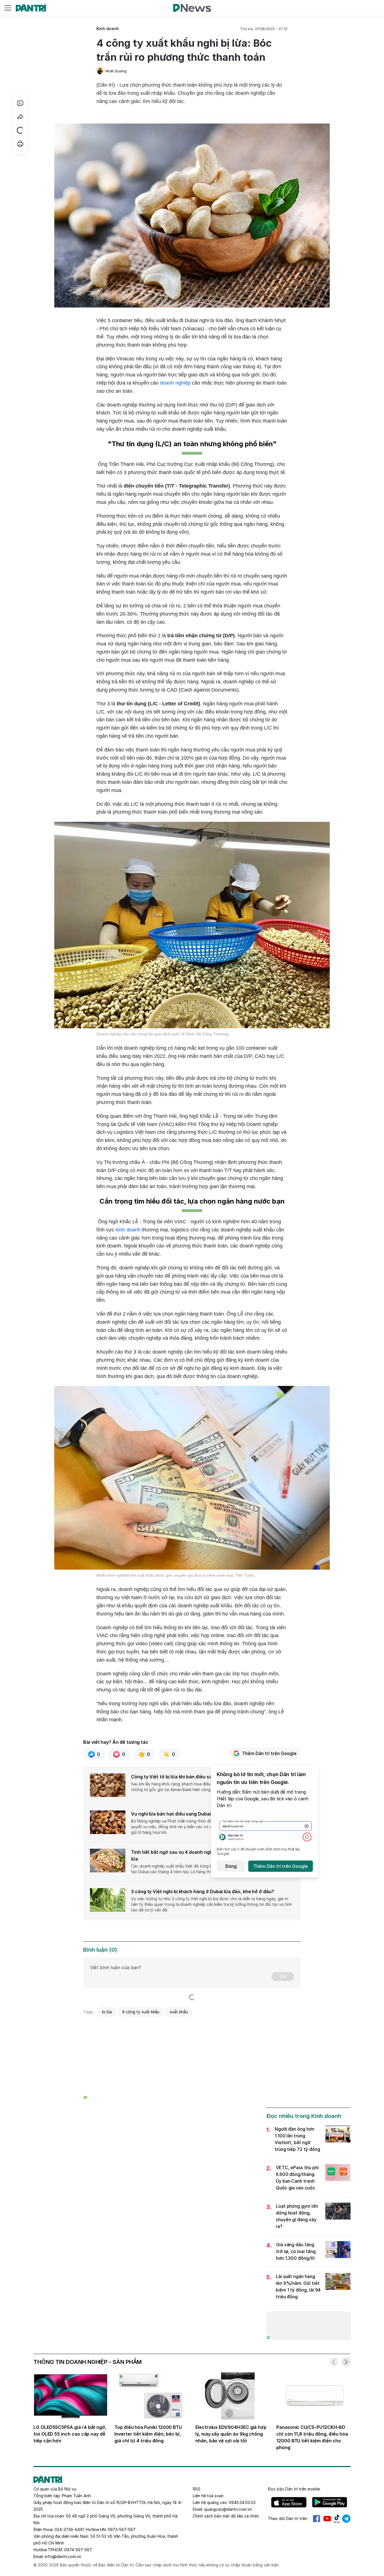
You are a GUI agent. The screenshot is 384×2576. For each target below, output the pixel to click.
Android (330, 2502)
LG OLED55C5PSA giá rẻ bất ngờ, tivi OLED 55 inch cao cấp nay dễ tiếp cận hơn (70, 2434)
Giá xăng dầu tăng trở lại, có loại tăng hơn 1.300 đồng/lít (296, 2251)
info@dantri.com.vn (63, 2556)
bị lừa (107, 2012)
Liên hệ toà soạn (208, 2496)
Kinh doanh (108, 29)
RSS (197, 2489)
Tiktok (337, 2519)
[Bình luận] (20, 103)
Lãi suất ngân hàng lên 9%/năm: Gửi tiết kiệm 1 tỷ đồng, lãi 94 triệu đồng (298, 2286)
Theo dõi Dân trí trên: (288, 2518)
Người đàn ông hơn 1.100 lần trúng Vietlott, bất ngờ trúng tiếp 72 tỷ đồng (297, 2139)
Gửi (283, 1976)
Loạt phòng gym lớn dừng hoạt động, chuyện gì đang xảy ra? (297, 2216)
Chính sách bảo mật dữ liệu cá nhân (226, 2516)
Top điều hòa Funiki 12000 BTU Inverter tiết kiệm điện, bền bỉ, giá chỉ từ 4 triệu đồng (148, 2434)
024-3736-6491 (69, 2529)
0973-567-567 (122, 2529)
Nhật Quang (116, 71)
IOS (289, 2502)
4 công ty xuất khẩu (141, 2012)
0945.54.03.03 (242, 2502)
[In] (20, 144)
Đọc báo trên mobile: (294, 2489)
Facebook (317, 2519)
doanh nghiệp (175, 383)
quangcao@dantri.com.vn (228, 2509)
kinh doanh (128, 1230)
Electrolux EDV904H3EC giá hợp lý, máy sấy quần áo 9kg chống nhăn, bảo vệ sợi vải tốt (231, 2434)
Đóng (231, 1866)
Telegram (346, 2519)
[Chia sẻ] (20, 117)
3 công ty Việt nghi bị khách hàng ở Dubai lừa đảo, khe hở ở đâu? (203, 1891)
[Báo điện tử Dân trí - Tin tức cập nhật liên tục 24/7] (31, 8)
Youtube (327, 2519)
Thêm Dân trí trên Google (269, 1753)
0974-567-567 (78, 2550)
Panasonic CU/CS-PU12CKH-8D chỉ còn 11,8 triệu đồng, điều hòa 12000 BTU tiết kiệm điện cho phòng (312, 2437)
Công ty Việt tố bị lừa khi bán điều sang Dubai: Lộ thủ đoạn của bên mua (210, 1777)
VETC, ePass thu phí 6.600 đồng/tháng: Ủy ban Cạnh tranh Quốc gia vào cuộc (297, 2178)
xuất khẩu (179, 2012)
